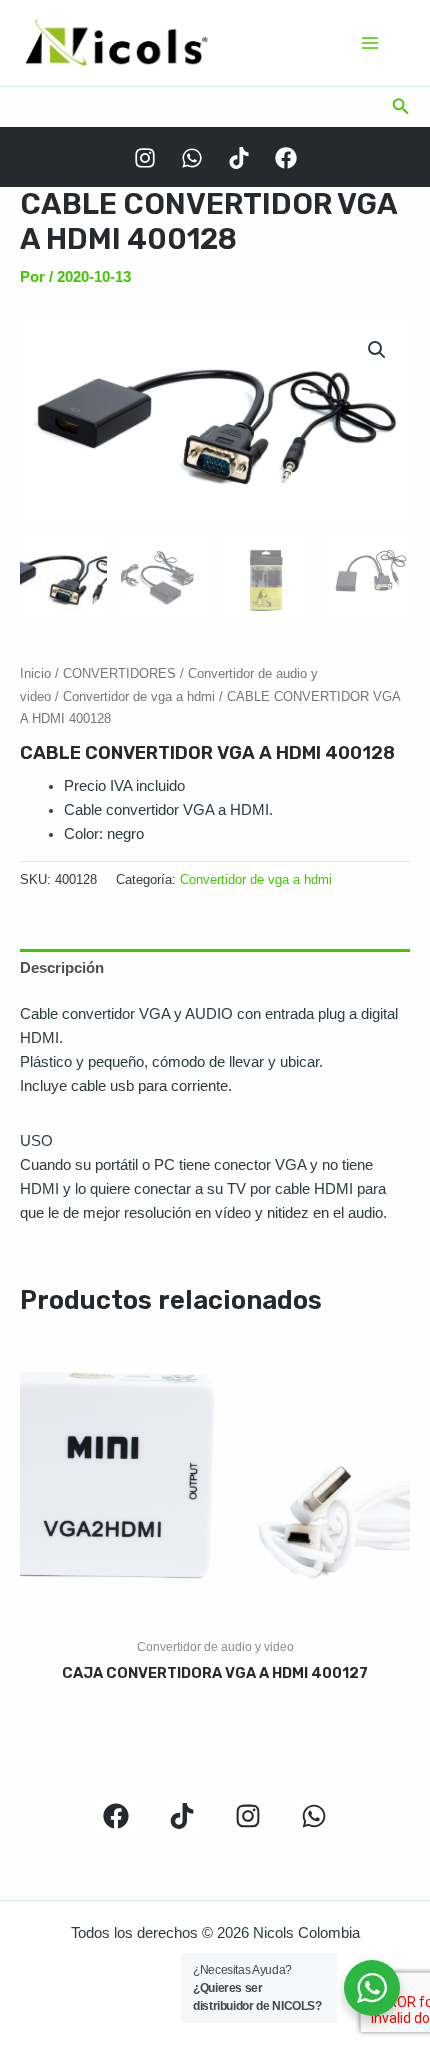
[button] (401, 107)
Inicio (35, 673)
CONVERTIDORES (119, 673)
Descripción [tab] (62, 968)
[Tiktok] (239, 158)
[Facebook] (286, 158)
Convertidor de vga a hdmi (139, 696)
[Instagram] (145, 158)
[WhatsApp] (192, 158)
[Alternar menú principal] (370, 43)
